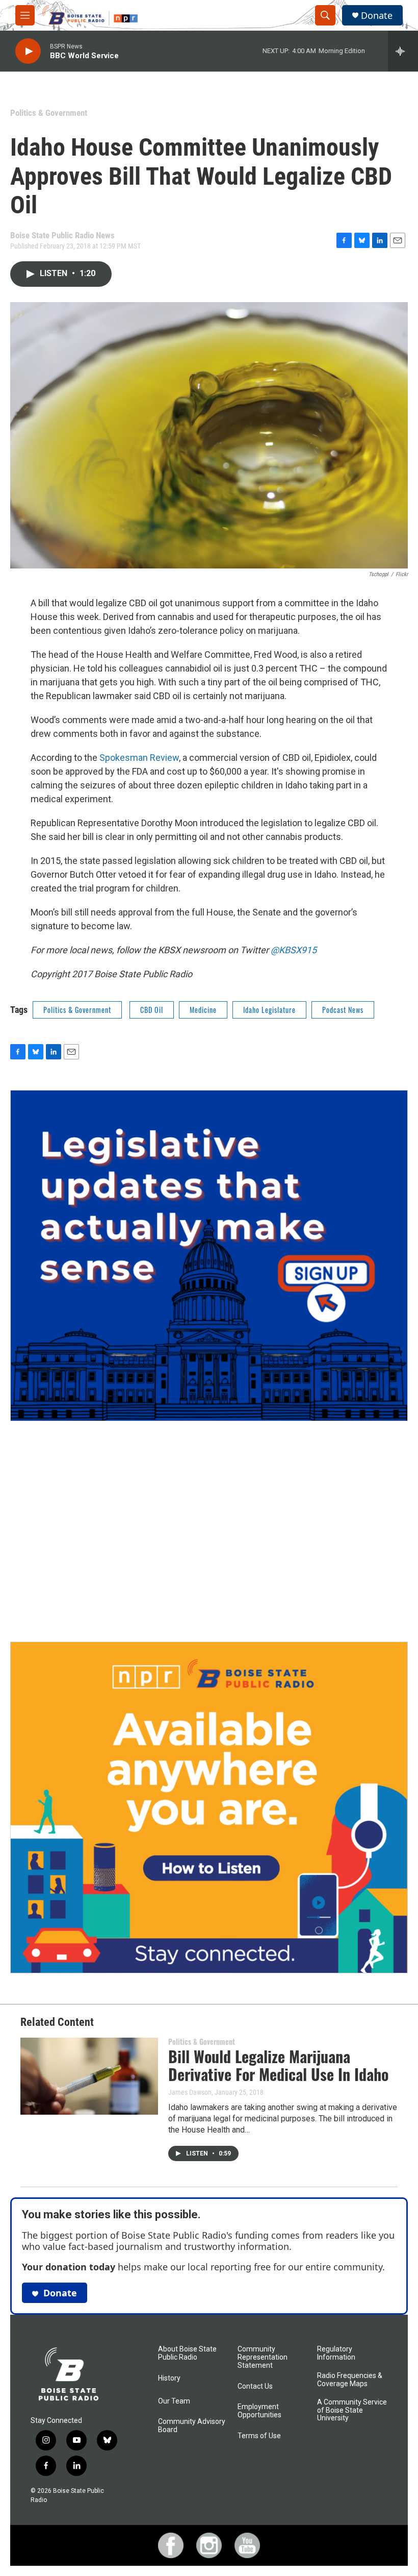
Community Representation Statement (263, 2357)
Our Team (174, 2401)
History (169, 2378)
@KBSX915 (294, 950)
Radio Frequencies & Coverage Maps (350, 2380)
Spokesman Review (139, 758)
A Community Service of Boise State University (352, 2410)
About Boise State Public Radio (187, 2353)
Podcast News (343, 1010)
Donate (377, 16)
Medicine (203, 1010)
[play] (28, 51)
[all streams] (403, 51)
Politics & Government (49, 113)
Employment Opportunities (259, 2411)
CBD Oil (152, 1010)
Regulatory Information (336, 2353)
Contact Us (255, 2386)
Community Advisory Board (192, 2426)
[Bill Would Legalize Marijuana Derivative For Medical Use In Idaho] (89, 2076)
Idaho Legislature (269, 1010)
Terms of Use (259, 2436)
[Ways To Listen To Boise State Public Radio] (209, 1807)
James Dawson (190, 2092)
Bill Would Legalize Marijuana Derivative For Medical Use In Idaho (278, 2065)
